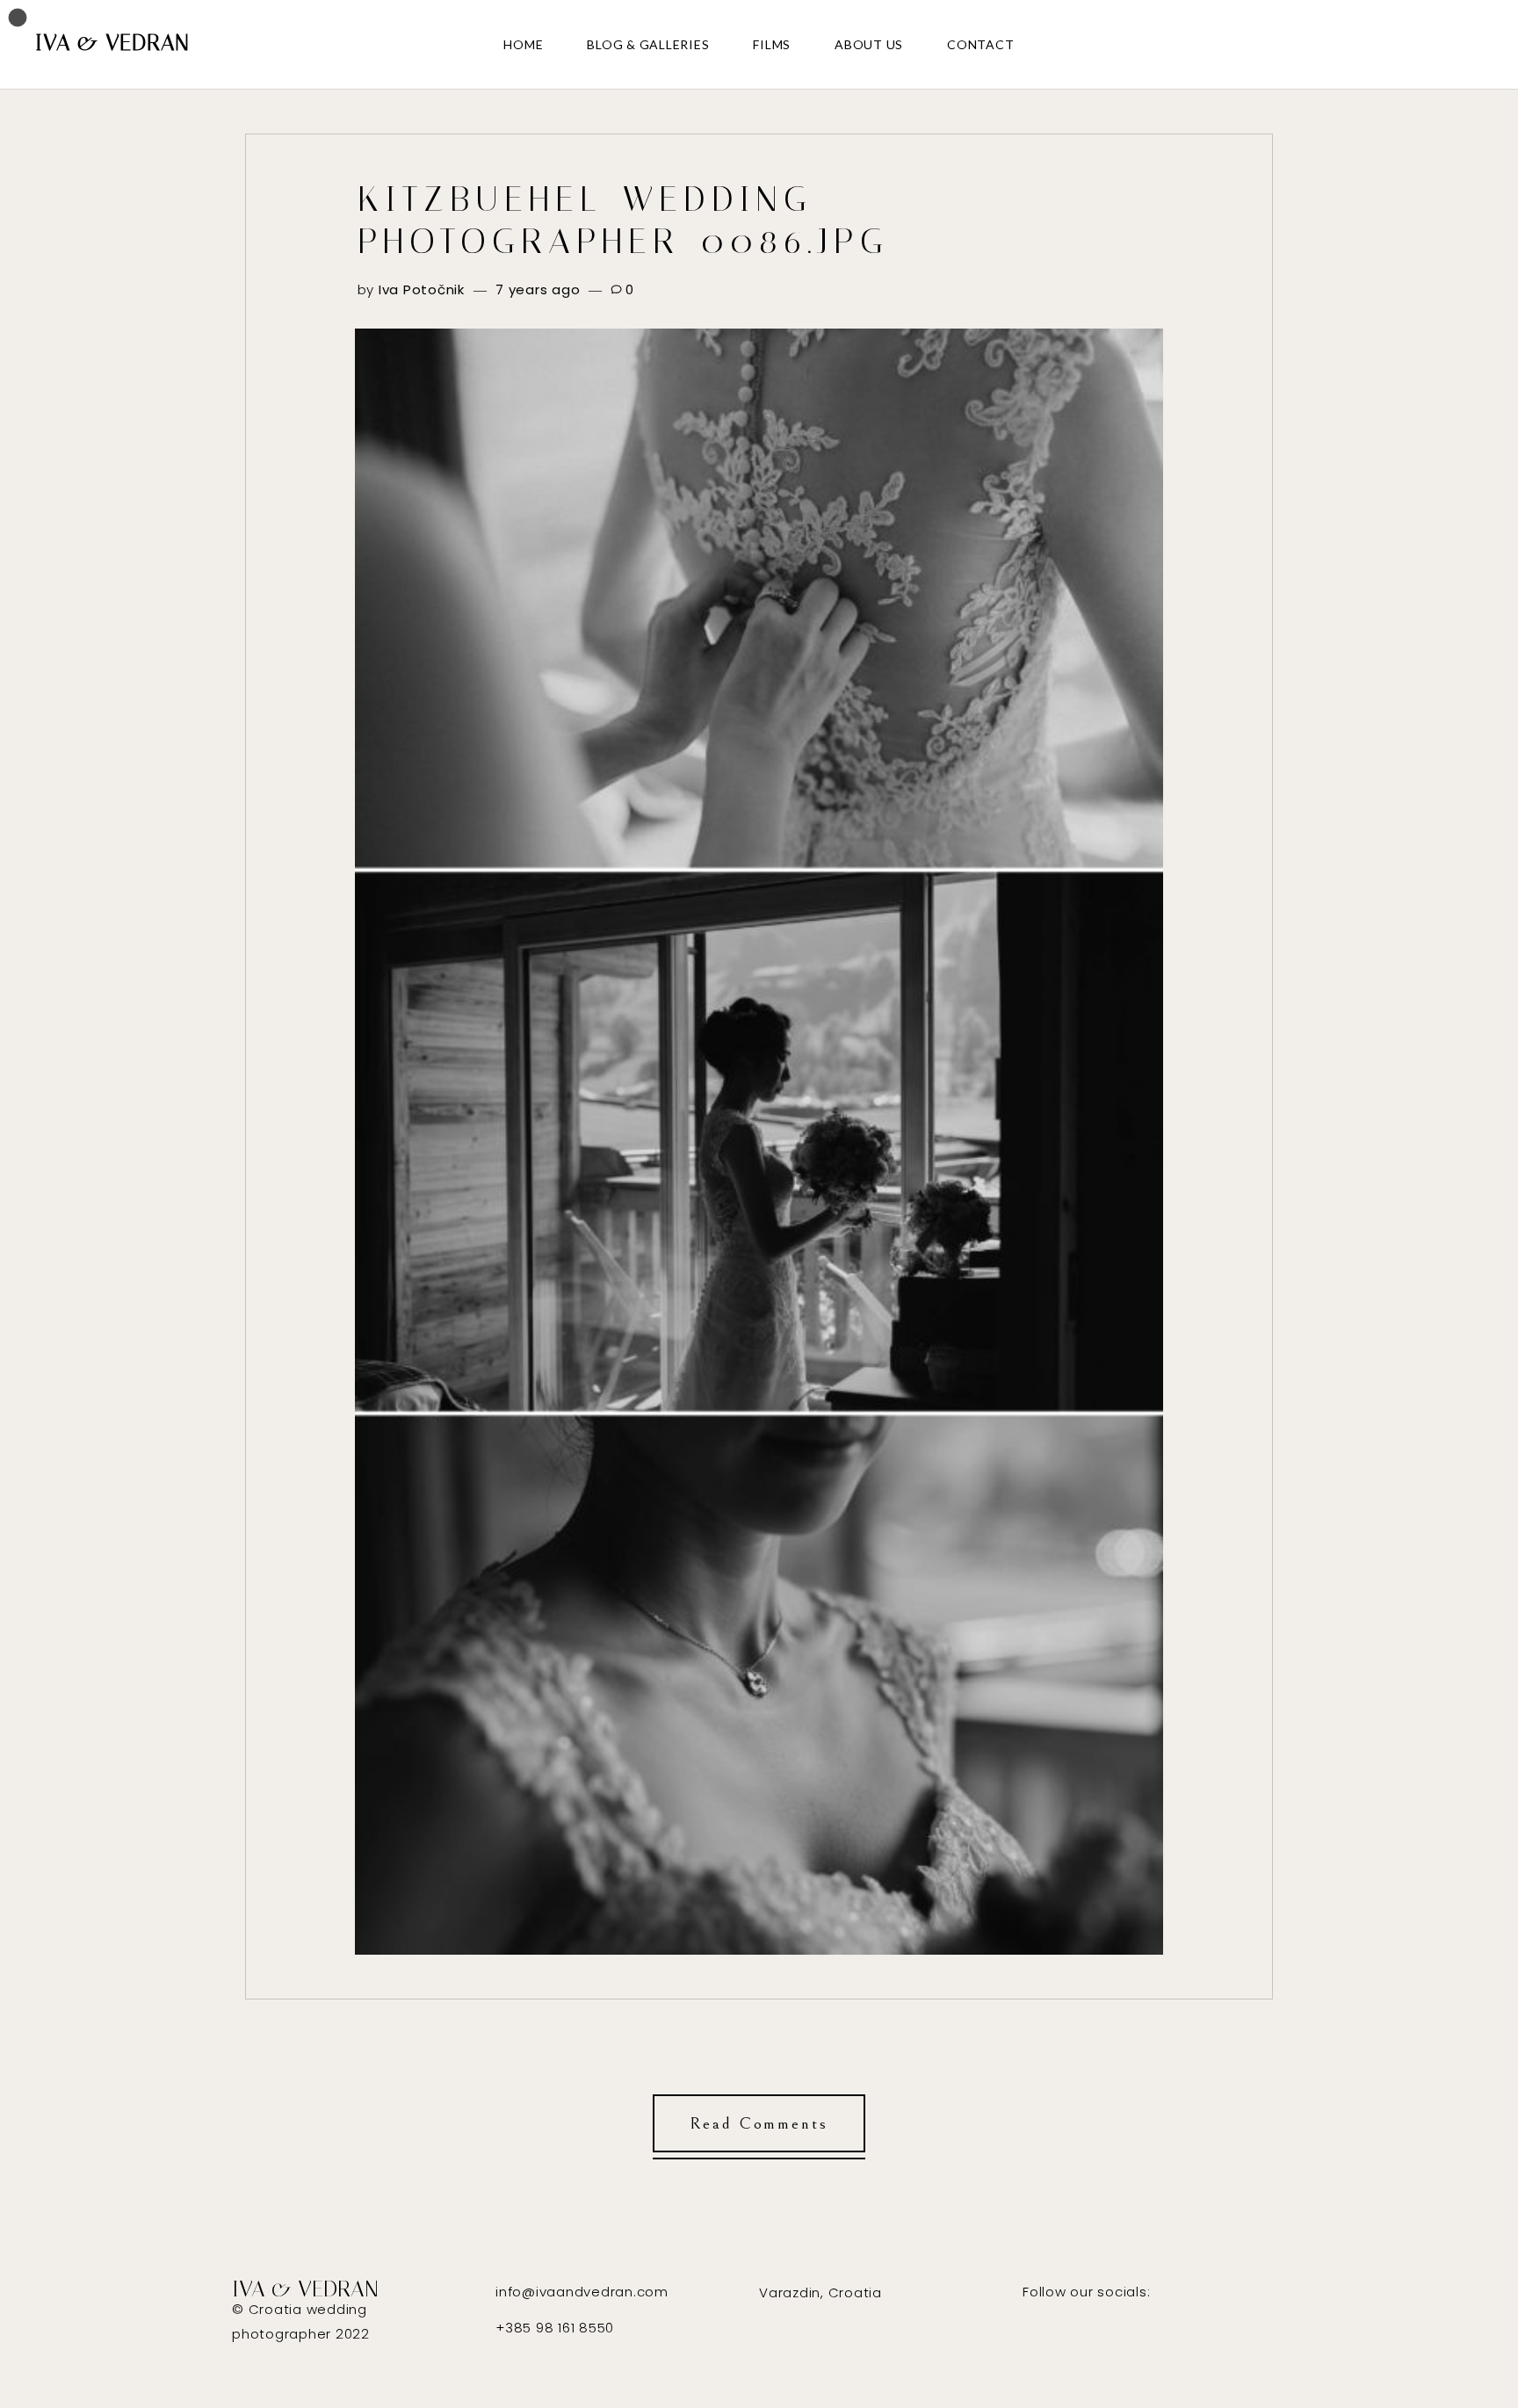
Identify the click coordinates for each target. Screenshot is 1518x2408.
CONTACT (980, 44)
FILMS (772, 44)
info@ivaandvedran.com (582, 2292)
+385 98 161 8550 (555, 2328)
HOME (523, 44)
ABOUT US (869, 44)
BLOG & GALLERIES (648, 44)
